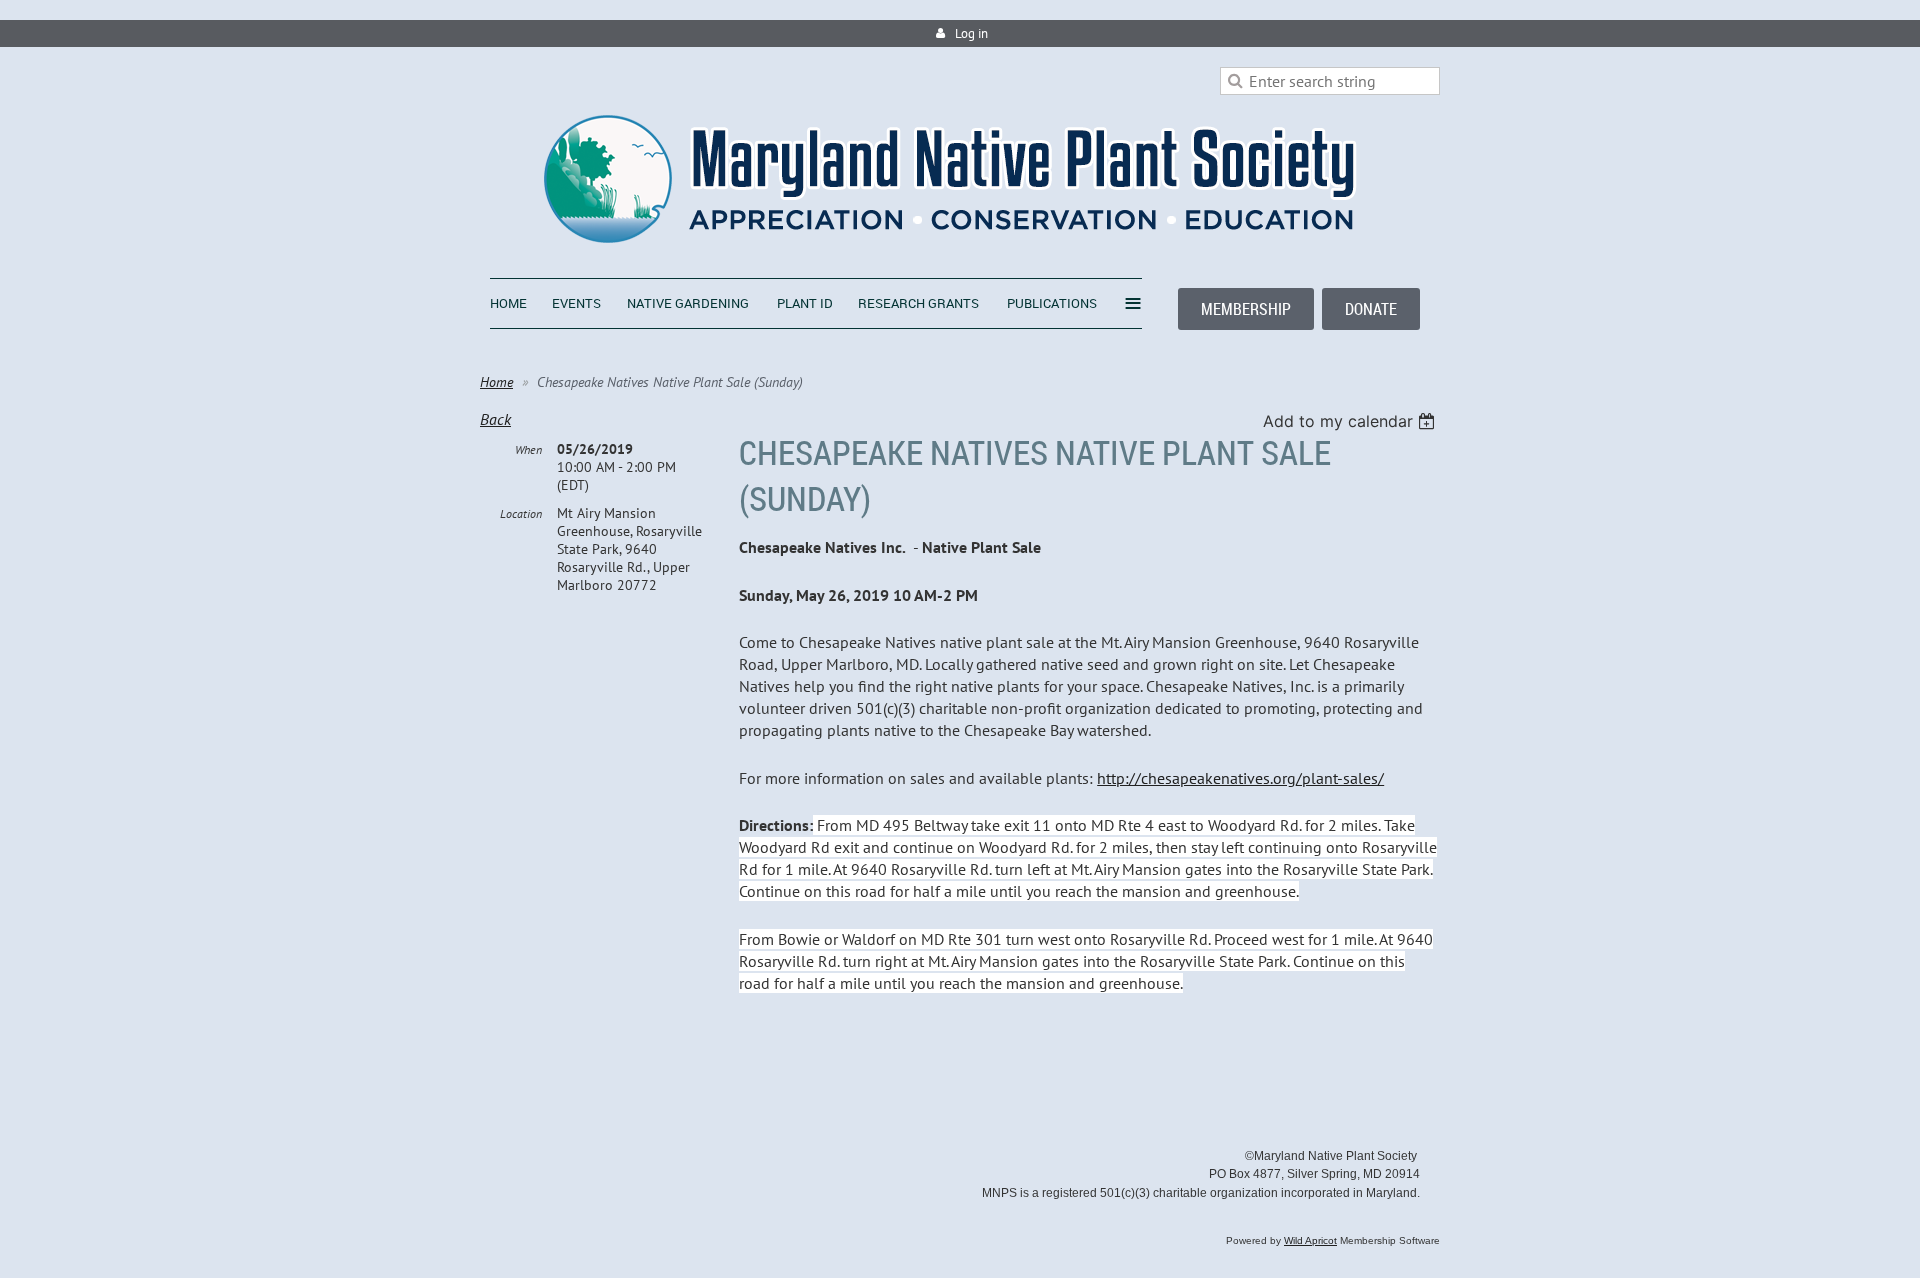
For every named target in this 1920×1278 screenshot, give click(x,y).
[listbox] (1351, 421)
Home (496, 382)
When (528, 449)
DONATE (1371, 309)
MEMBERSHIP (1246, 309)
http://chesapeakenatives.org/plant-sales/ (1240, 778)
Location (521, 513)
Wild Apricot (1310, 1240)
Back (495, 419)
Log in (971, 33)
